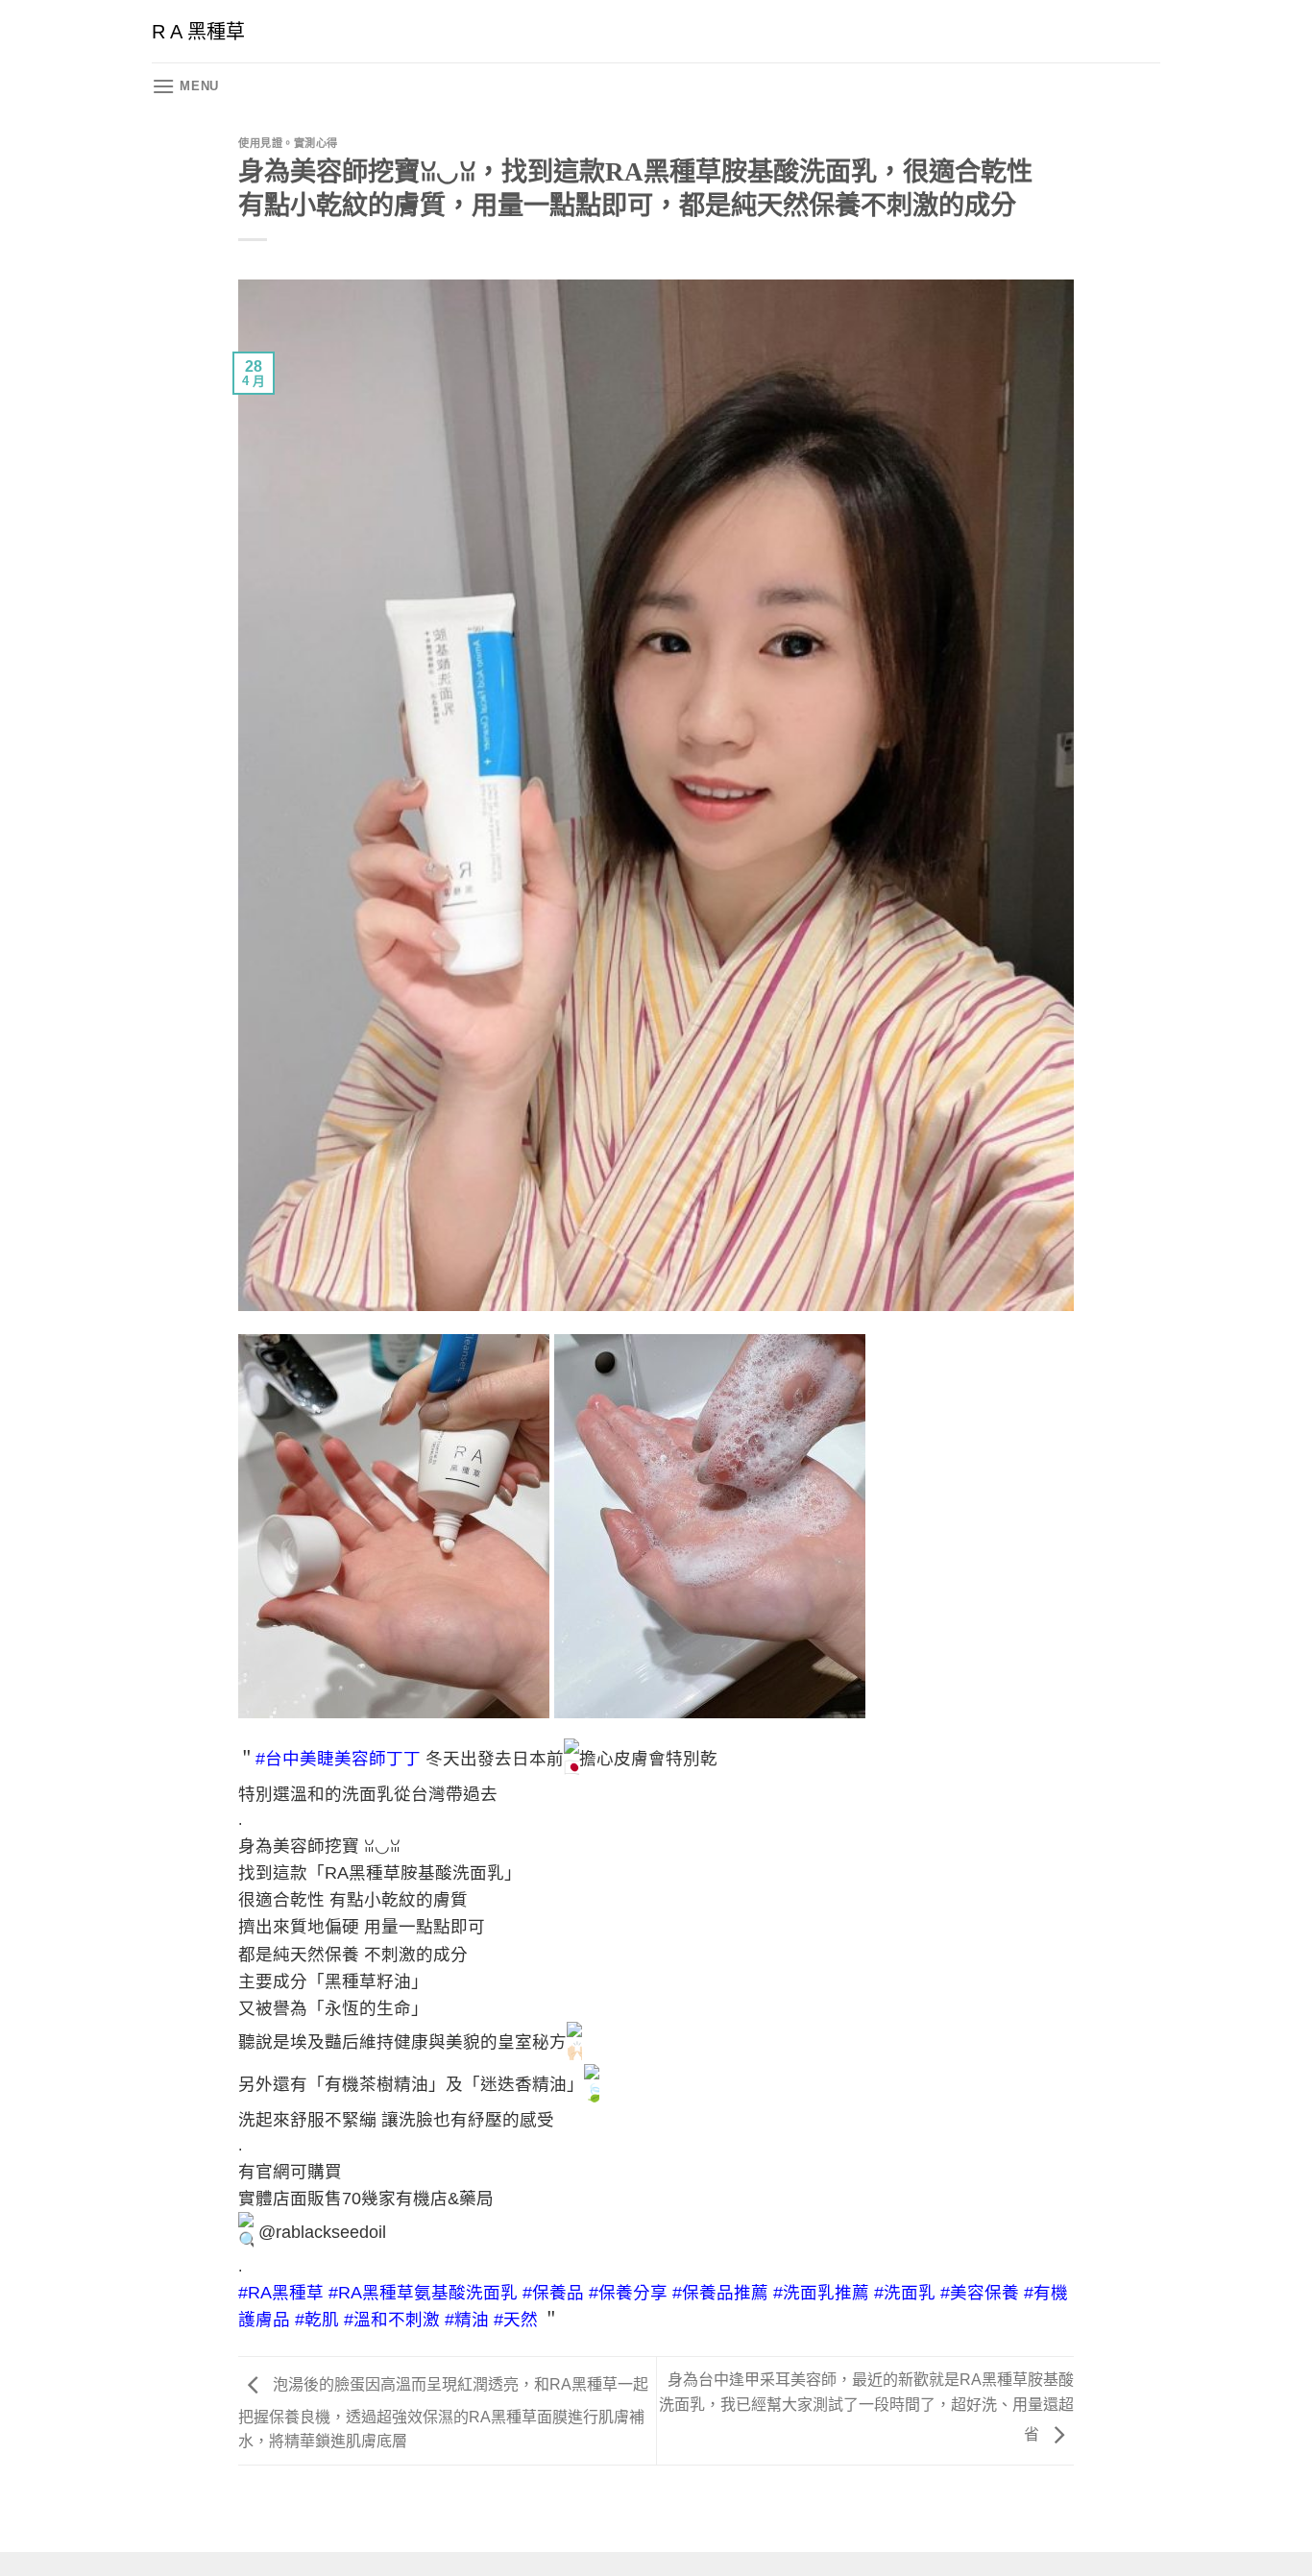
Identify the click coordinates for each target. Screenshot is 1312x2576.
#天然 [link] (516, 2320)
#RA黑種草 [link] (281, 2293)
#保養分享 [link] (628, 2293)
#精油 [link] (467, 2320)
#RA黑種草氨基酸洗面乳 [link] (423, 2293)
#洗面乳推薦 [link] (821, 2293)
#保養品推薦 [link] (720, 2293)
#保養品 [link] (553, 2293)
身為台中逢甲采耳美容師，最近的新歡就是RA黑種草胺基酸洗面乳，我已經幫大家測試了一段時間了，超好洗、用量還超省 (866, 2407)
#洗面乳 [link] (905, 2293)
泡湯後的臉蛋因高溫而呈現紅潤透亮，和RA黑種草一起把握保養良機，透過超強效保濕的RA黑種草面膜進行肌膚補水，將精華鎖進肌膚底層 (443, 2414)
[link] (338, 1759)
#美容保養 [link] (980, 2293)
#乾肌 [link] (317, 2320)
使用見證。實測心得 (288, 143)
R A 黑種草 (198, 32)
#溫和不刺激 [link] (392, 2320)
